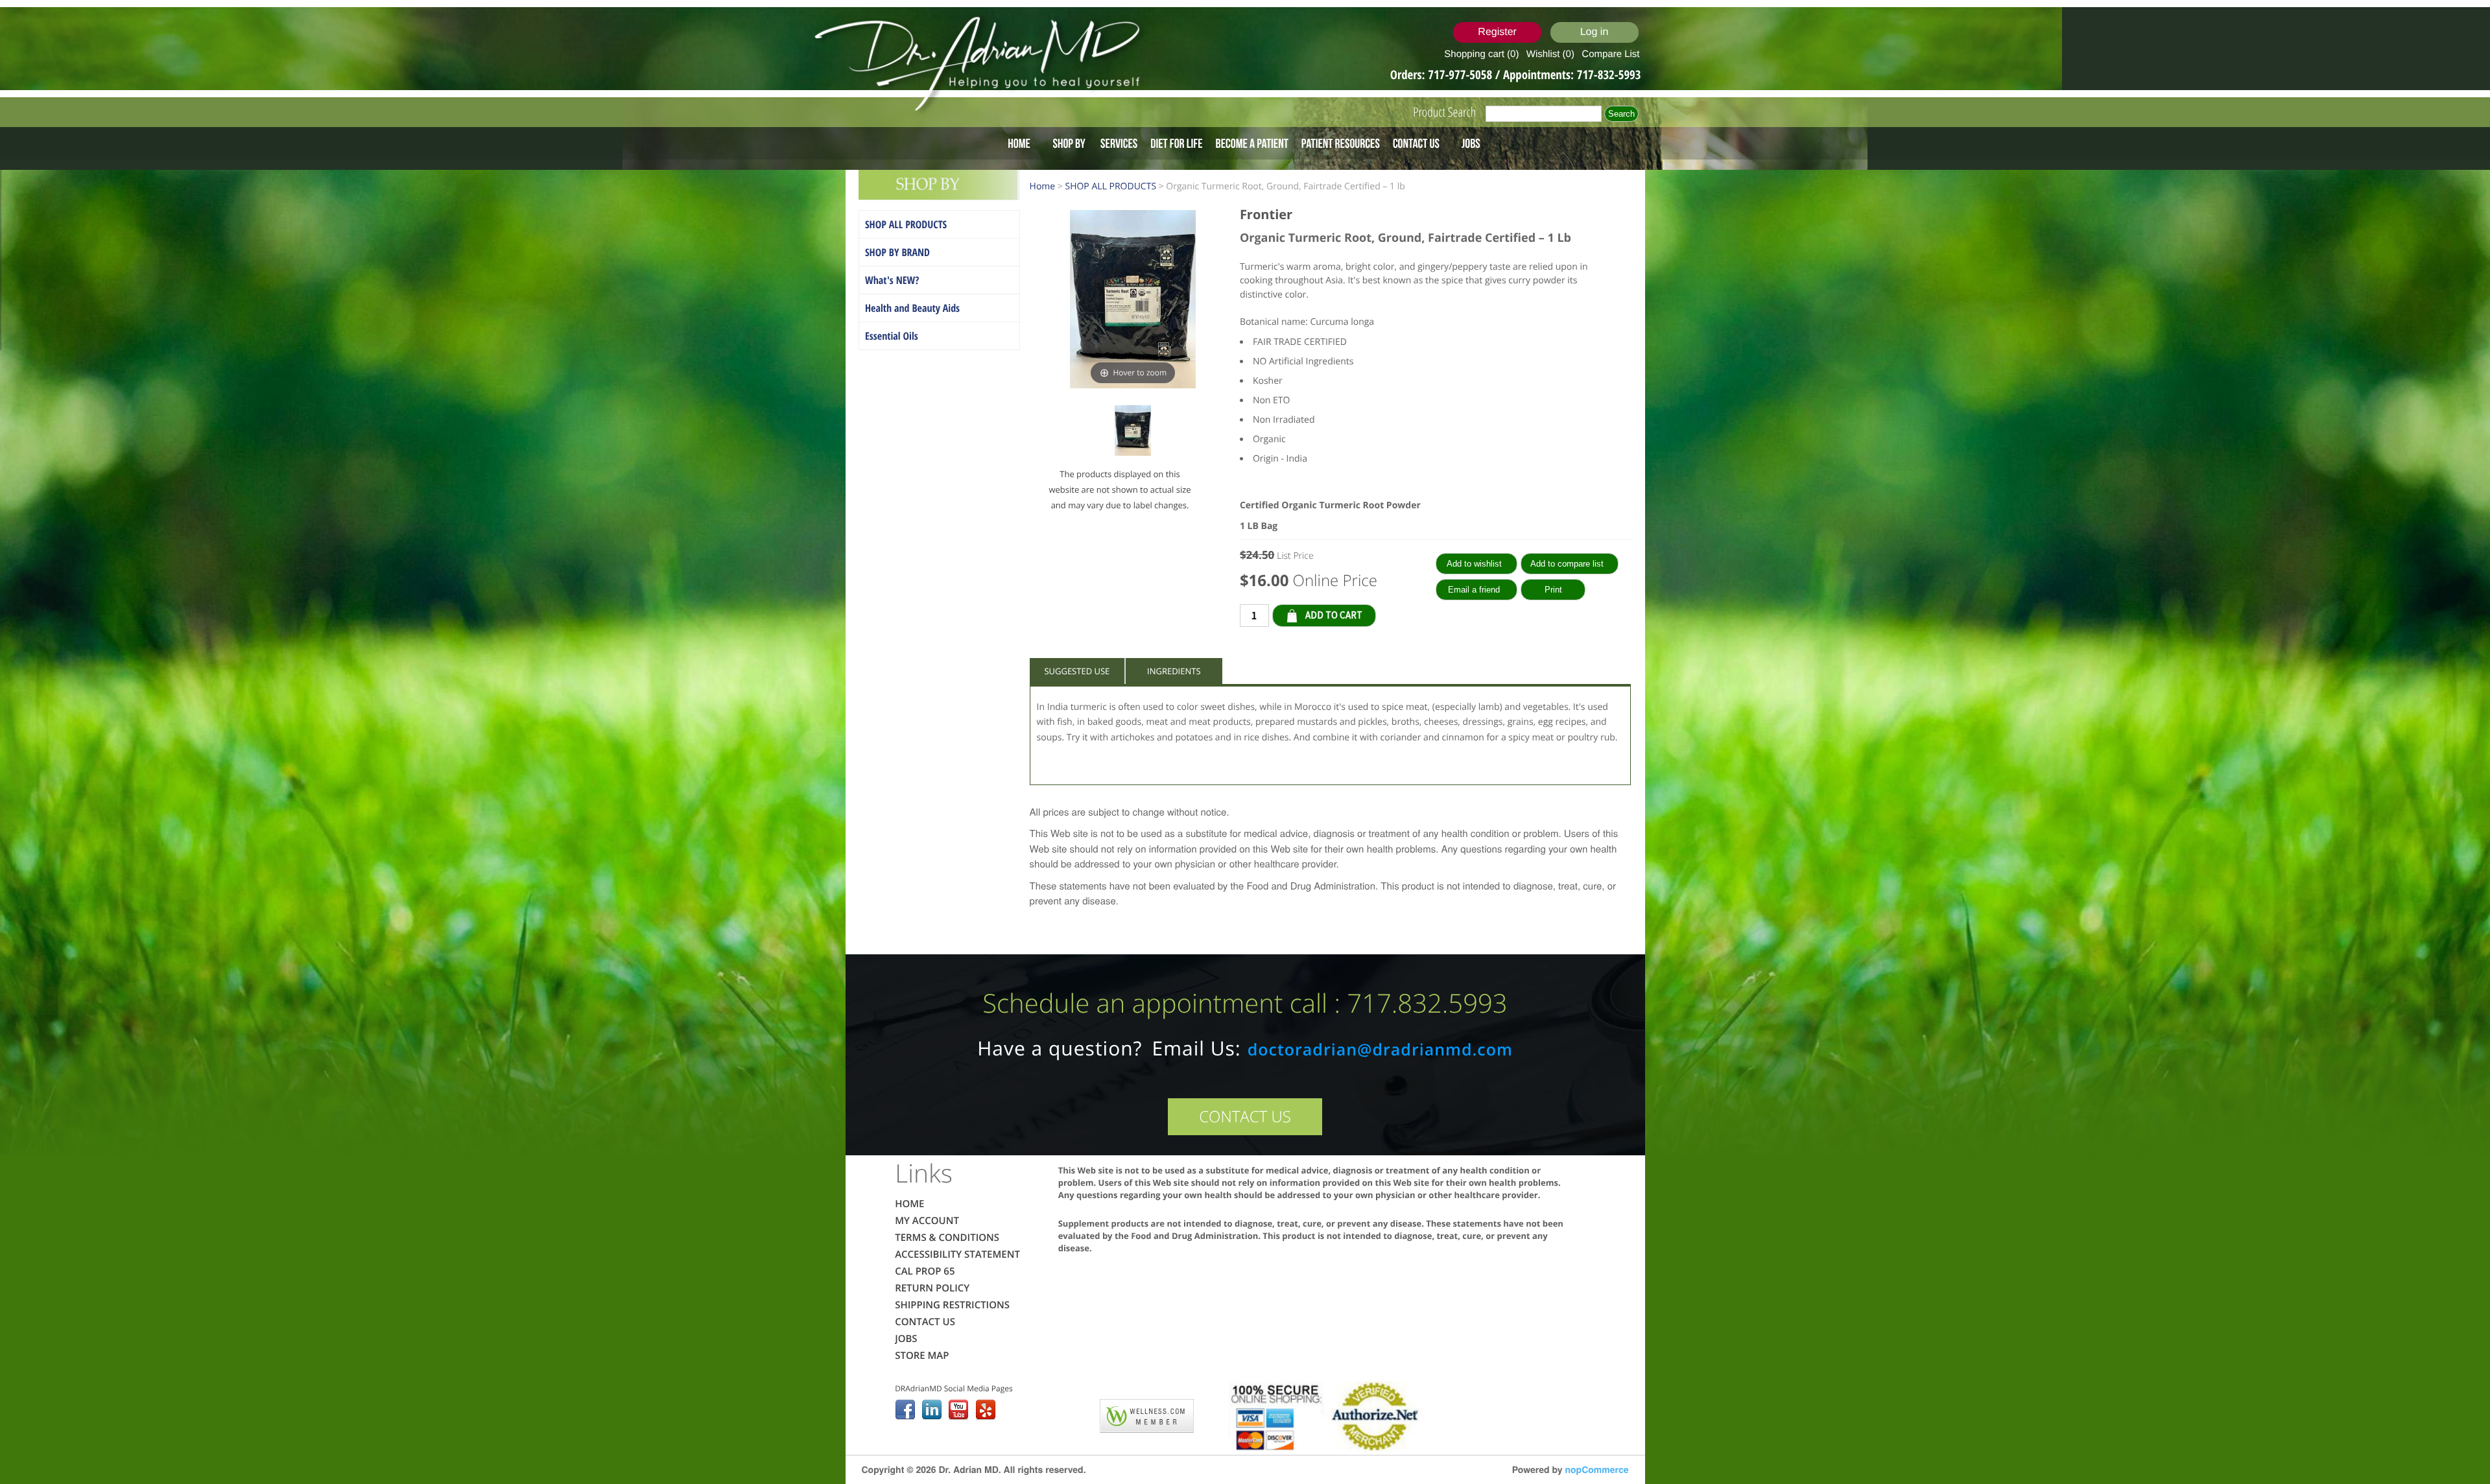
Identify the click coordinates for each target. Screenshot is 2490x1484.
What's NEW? (892, 280)
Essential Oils (892, 336)
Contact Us (1416, 143)
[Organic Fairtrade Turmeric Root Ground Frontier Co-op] (1133, 433)
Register (1497, 32)
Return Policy (932, 1288)
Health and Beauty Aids (912, 308)
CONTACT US (1245, 1117)
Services (1119, 143)
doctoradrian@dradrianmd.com (1380, 1050)
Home (1019, 143)
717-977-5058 (1461, 75)
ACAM (1073, 1413)
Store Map (922, 1356)
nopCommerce (1596, 1470)
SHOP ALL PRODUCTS (906, 224)
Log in (1595, 32)
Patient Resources (1341, 143)
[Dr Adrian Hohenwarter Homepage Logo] (981, 65)
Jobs (1471, 143)
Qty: (1386, 615)
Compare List (1610, 54)
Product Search (1444, 112)
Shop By (1069, 143)
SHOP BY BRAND (897, 252)
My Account (927, 1221)
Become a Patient (1252, 143)
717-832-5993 (1609, 75)
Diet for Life (1176, 143)
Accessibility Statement (957, 1254)
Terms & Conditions (947, 1238)
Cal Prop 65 (925, 1271)
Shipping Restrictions (952, 1305)
